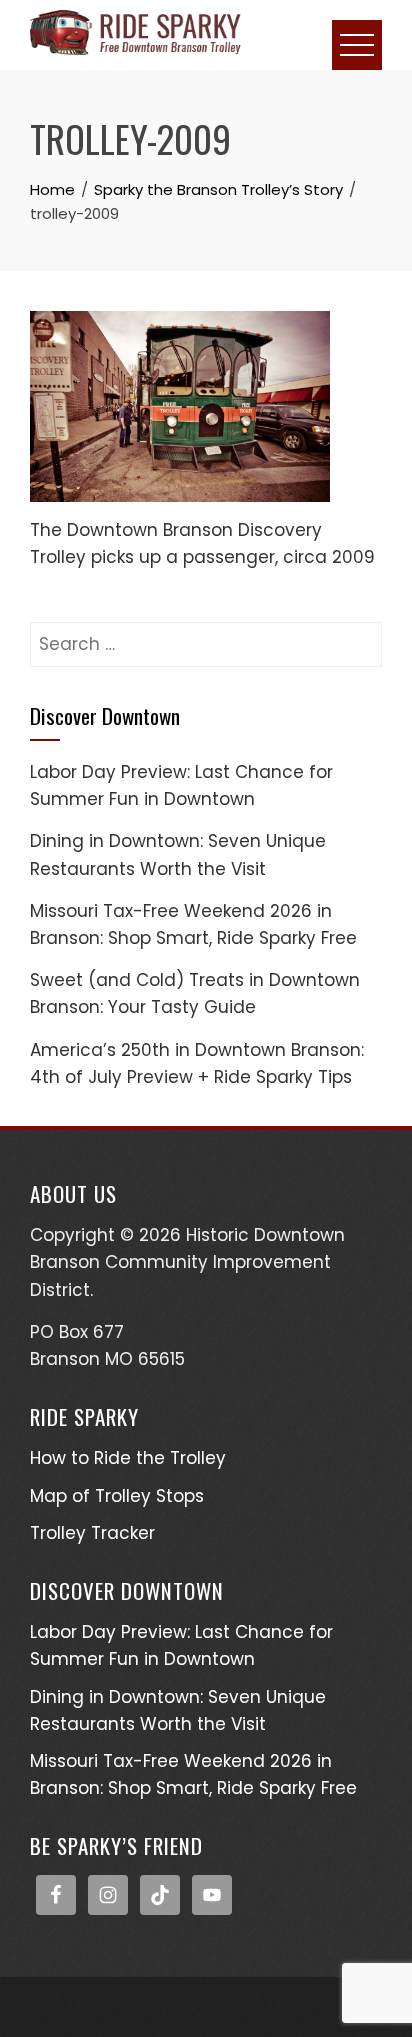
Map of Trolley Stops (117, 1496)
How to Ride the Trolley (128, 1458)
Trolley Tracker (92, 1533)
